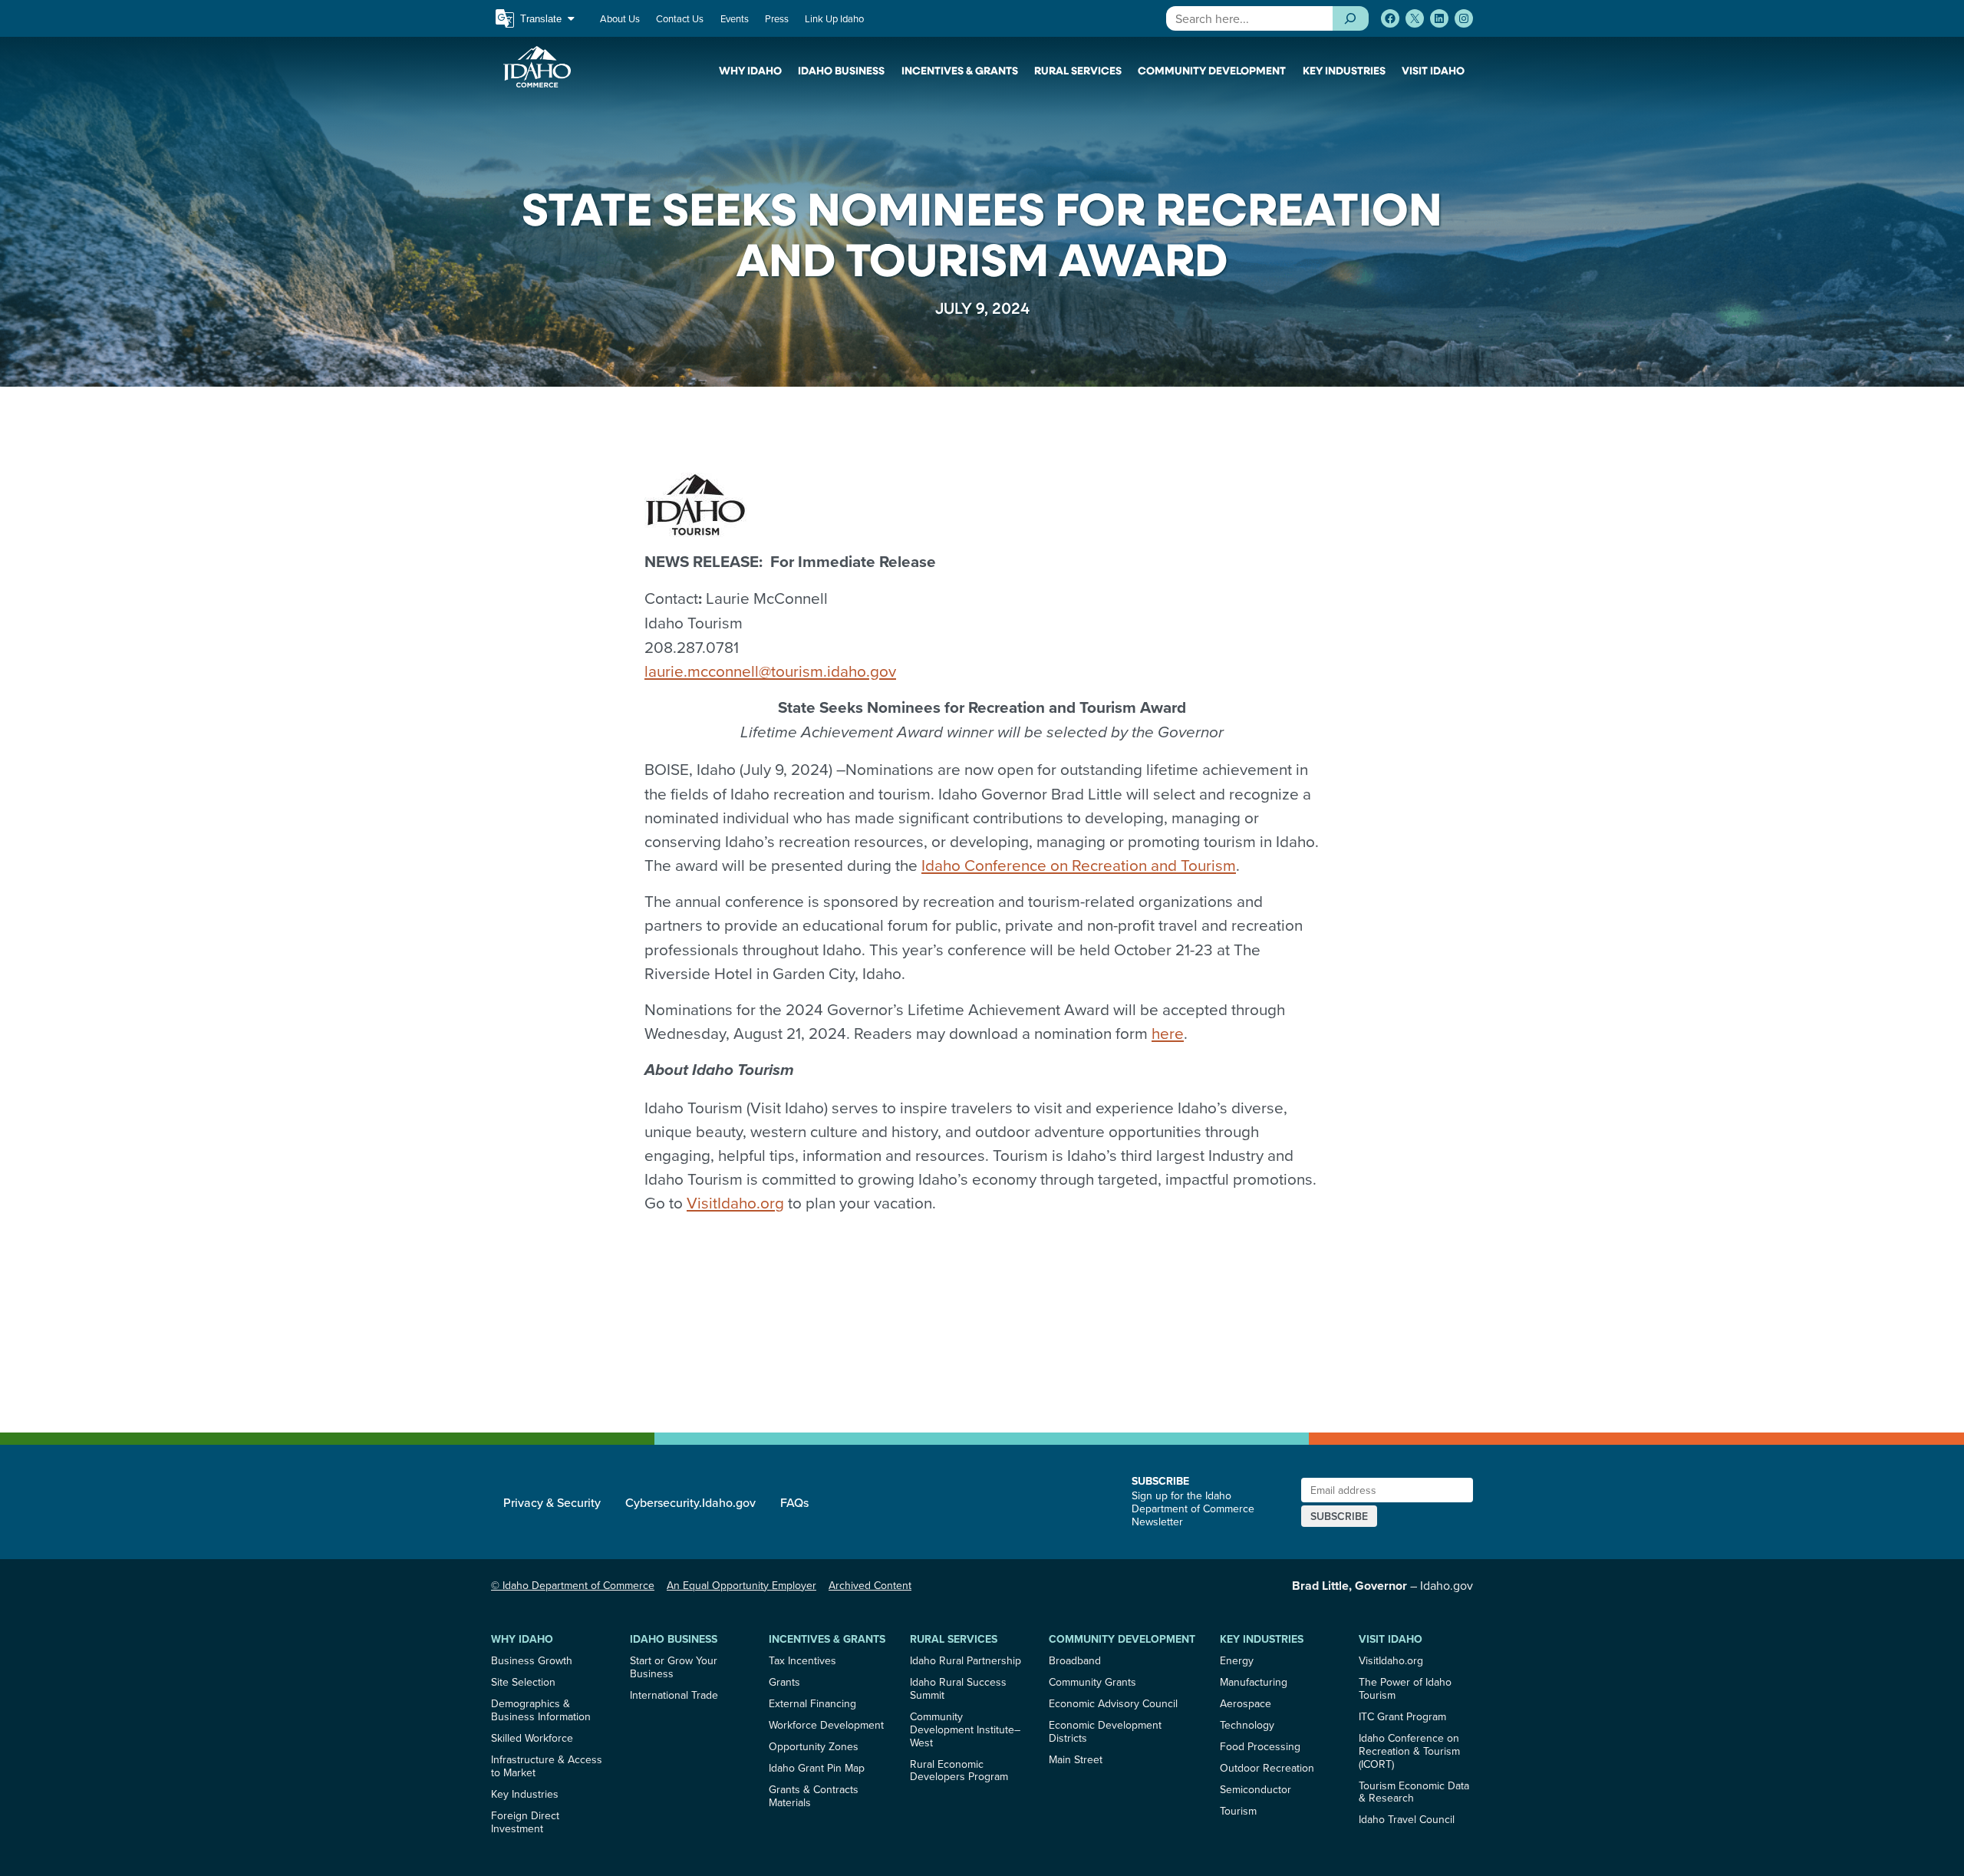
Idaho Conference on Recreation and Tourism (1079, 865)
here (1168, 1033)
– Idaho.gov (1382, 1585)
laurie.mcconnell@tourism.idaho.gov (770, 671)
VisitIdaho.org (735, 1203)
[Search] (1351, 18)
